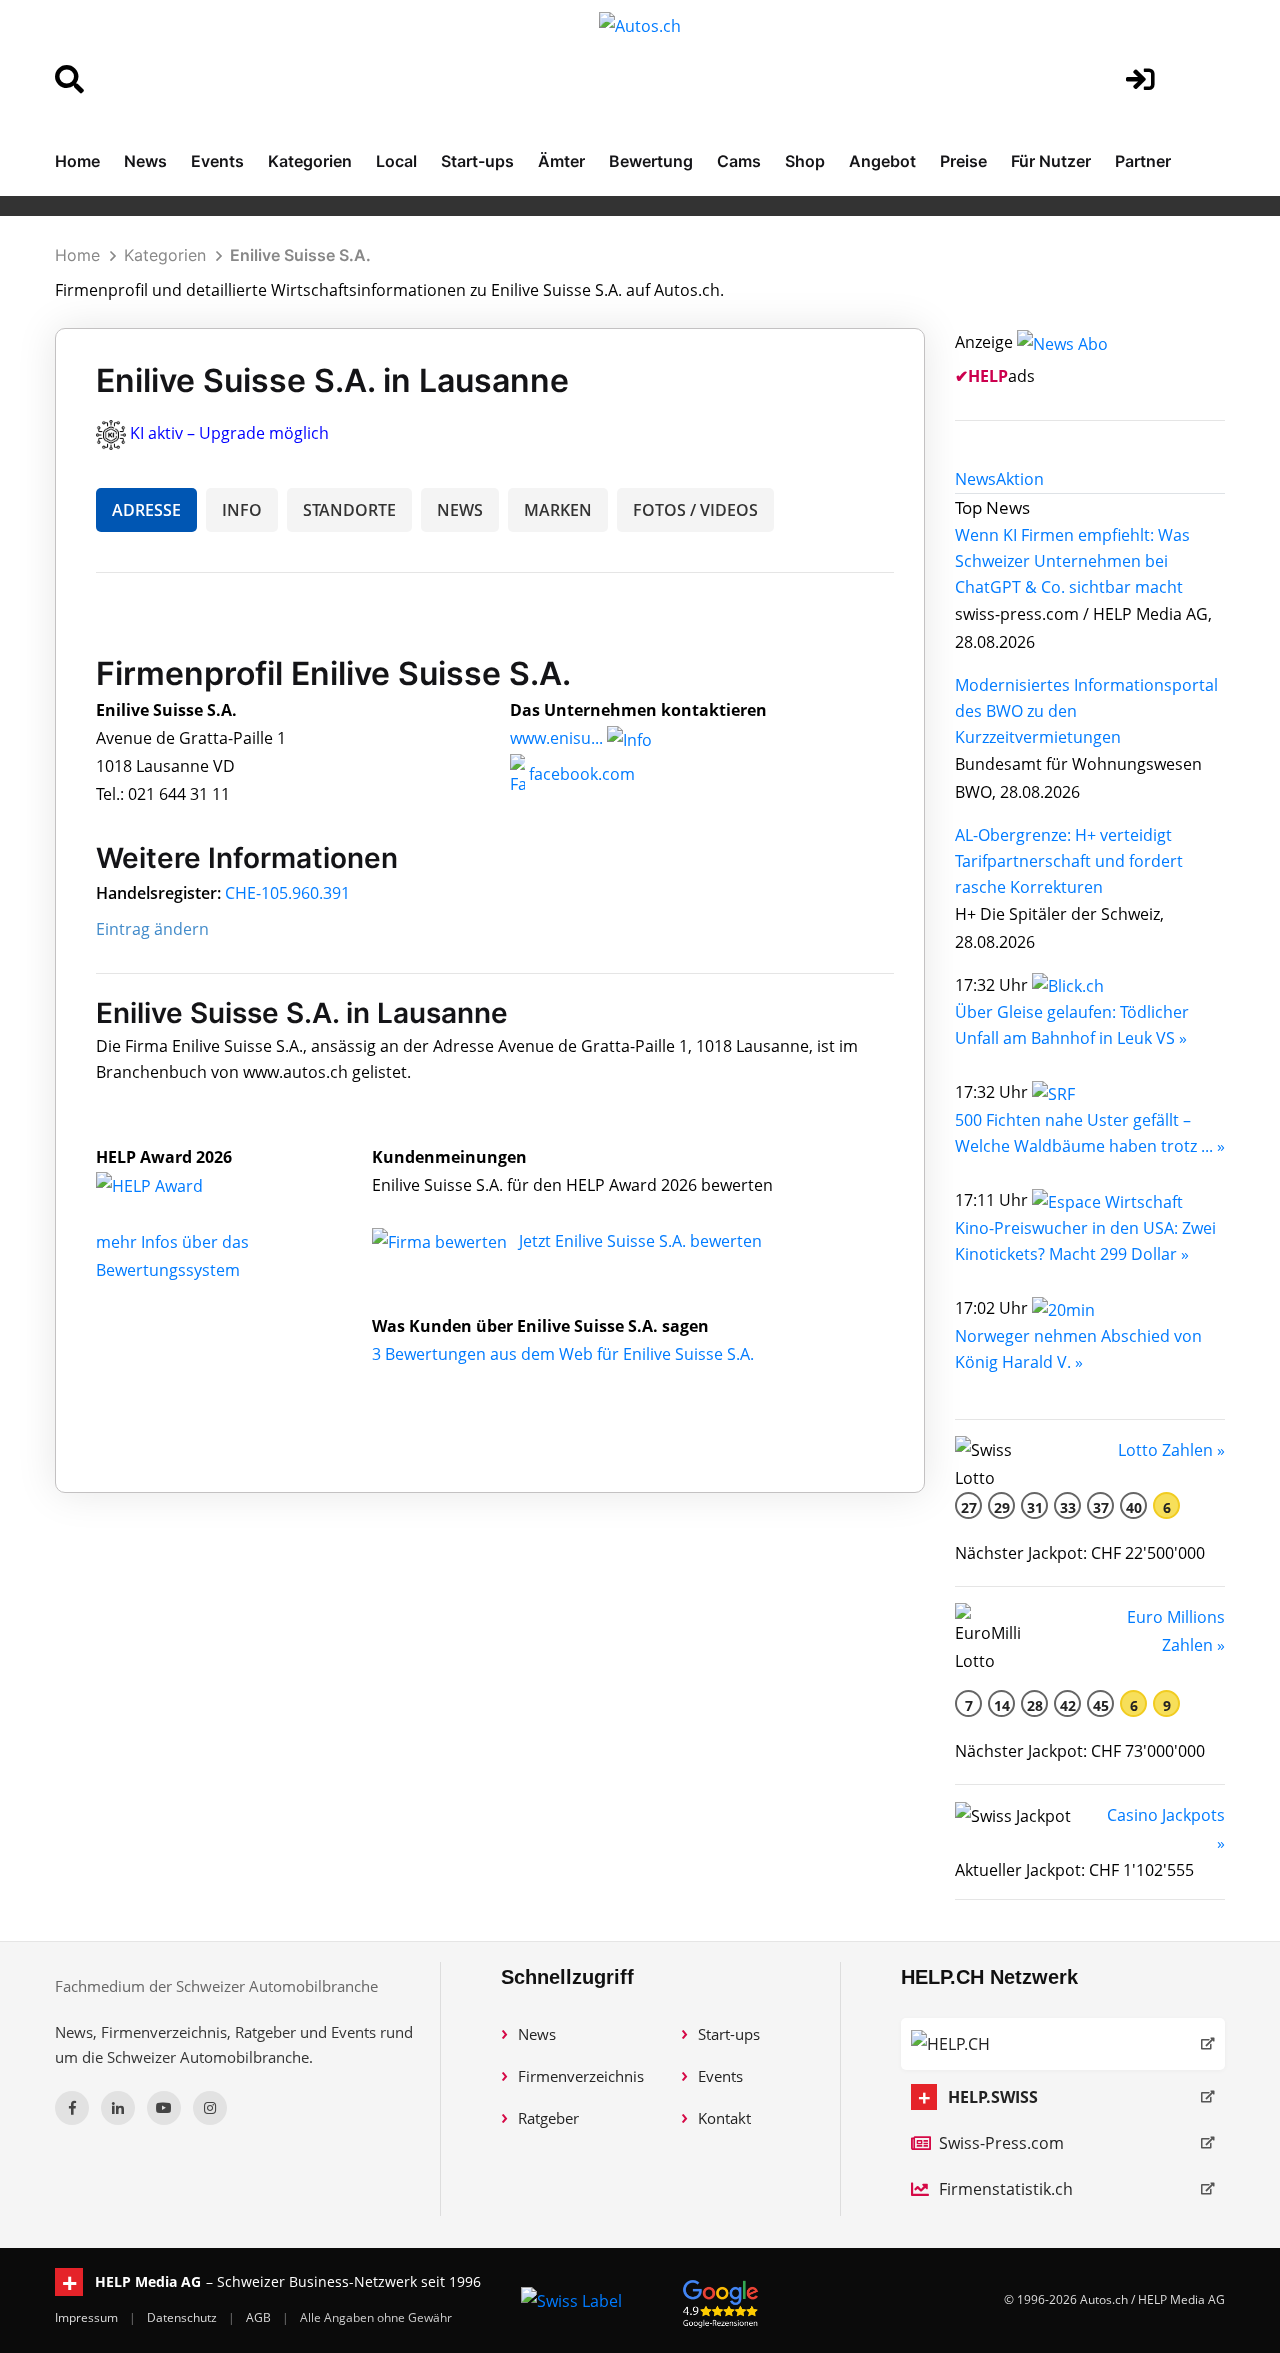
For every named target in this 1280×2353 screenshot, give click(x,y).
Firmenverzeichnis (581, 2076)
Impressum (88, 2317)
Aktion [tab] (1020, 479)
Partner (1143, 161)
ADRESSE (146, 510)
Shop (805, 161)
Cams (739, 161)
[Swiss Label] (571, 2300)
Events (217, 161)
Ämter (561, 161)
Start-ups (477, 161)
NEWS (460, 510)
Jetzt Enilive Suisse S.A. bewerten (640, 1241)
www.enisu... (556, 738)
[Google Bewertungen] (721, 2300)
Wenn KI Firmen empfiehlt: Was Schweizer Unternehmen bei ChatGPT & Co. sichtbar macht (1072, 561)
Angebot (882, 161)
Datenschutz (183, 2317)
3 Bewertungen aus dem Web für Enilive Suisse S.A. (563, 1354)
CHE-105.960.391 (287, 893)
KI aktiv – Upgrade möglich (229, 433)
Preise (963, 161)
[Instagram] (210, 2108)
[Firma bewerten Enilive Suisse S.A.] (441, 1241)
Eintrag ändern (152, 929)
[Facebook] (72, 2108)
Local (396, 161)
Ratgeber (548, 2118)
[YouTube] (164, 2108)
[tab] (975, 479)
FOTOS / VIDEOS (695, 510)
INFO (242, 510)
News (145, 161)
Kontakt (724, 2118)
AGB (260, 2317)
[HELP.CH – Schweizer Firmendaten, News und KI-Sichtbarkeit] (1063, 2044)
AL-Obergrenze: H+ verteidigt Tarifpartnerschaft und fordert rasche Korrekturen (1069, 861)
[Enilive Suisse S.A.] (171, 1185)
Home (77, 161)
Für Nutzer (1051, 161)
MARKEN (558, 510)
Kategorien (310, 161)
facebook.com (580, 774)
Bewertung (651, 161)
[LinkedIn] (118, 2108)
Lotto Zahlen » (1171, 1450)
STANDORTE (349, 510)
